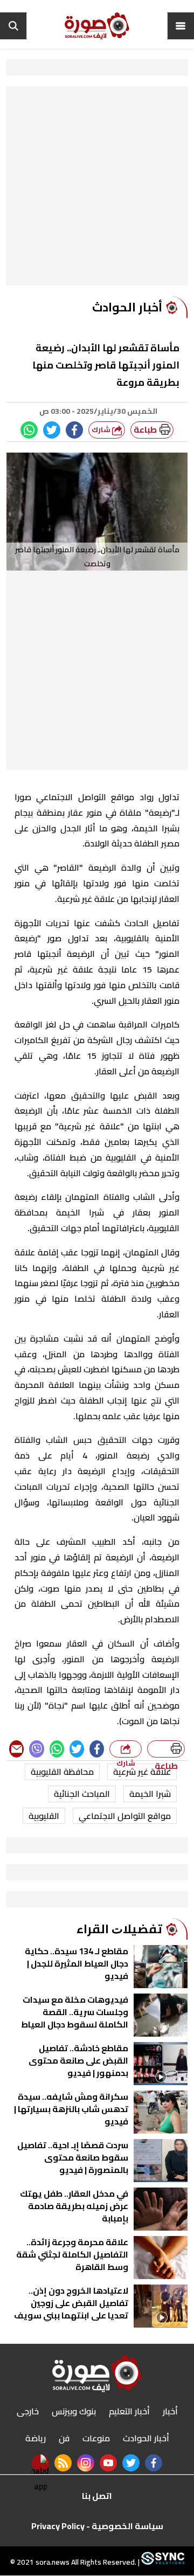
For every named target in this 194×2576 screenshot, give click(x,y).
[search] (13, 26)
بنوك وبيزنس (74, 2411)
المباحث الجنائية (82, 1794)
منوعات (96, 2438)
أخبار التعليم (129, 2411)
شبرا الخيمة (150, 1794)
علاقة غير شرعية (142, 1772)
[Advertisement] (97, 189)
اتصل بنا (97, 2496)
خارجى (28, 2411)
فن (64, 2438)
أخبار (170, 2411)
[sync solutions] (162, 2563)
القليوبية (44, 1816)
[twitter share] (52, 430)
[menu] (181, 26)
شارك (102, 430)
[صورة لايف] (97, 26)
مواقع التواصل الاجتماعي (125, 1816)
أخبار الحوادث (146, 2438)
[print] (166, 1749)
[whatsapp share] (29, 430)
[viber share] (36, 1749)
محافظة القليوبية (62, 1772)
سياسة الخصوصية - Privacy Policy (97, 2526)
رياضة (36, 2438)
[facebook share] (74, 430)
